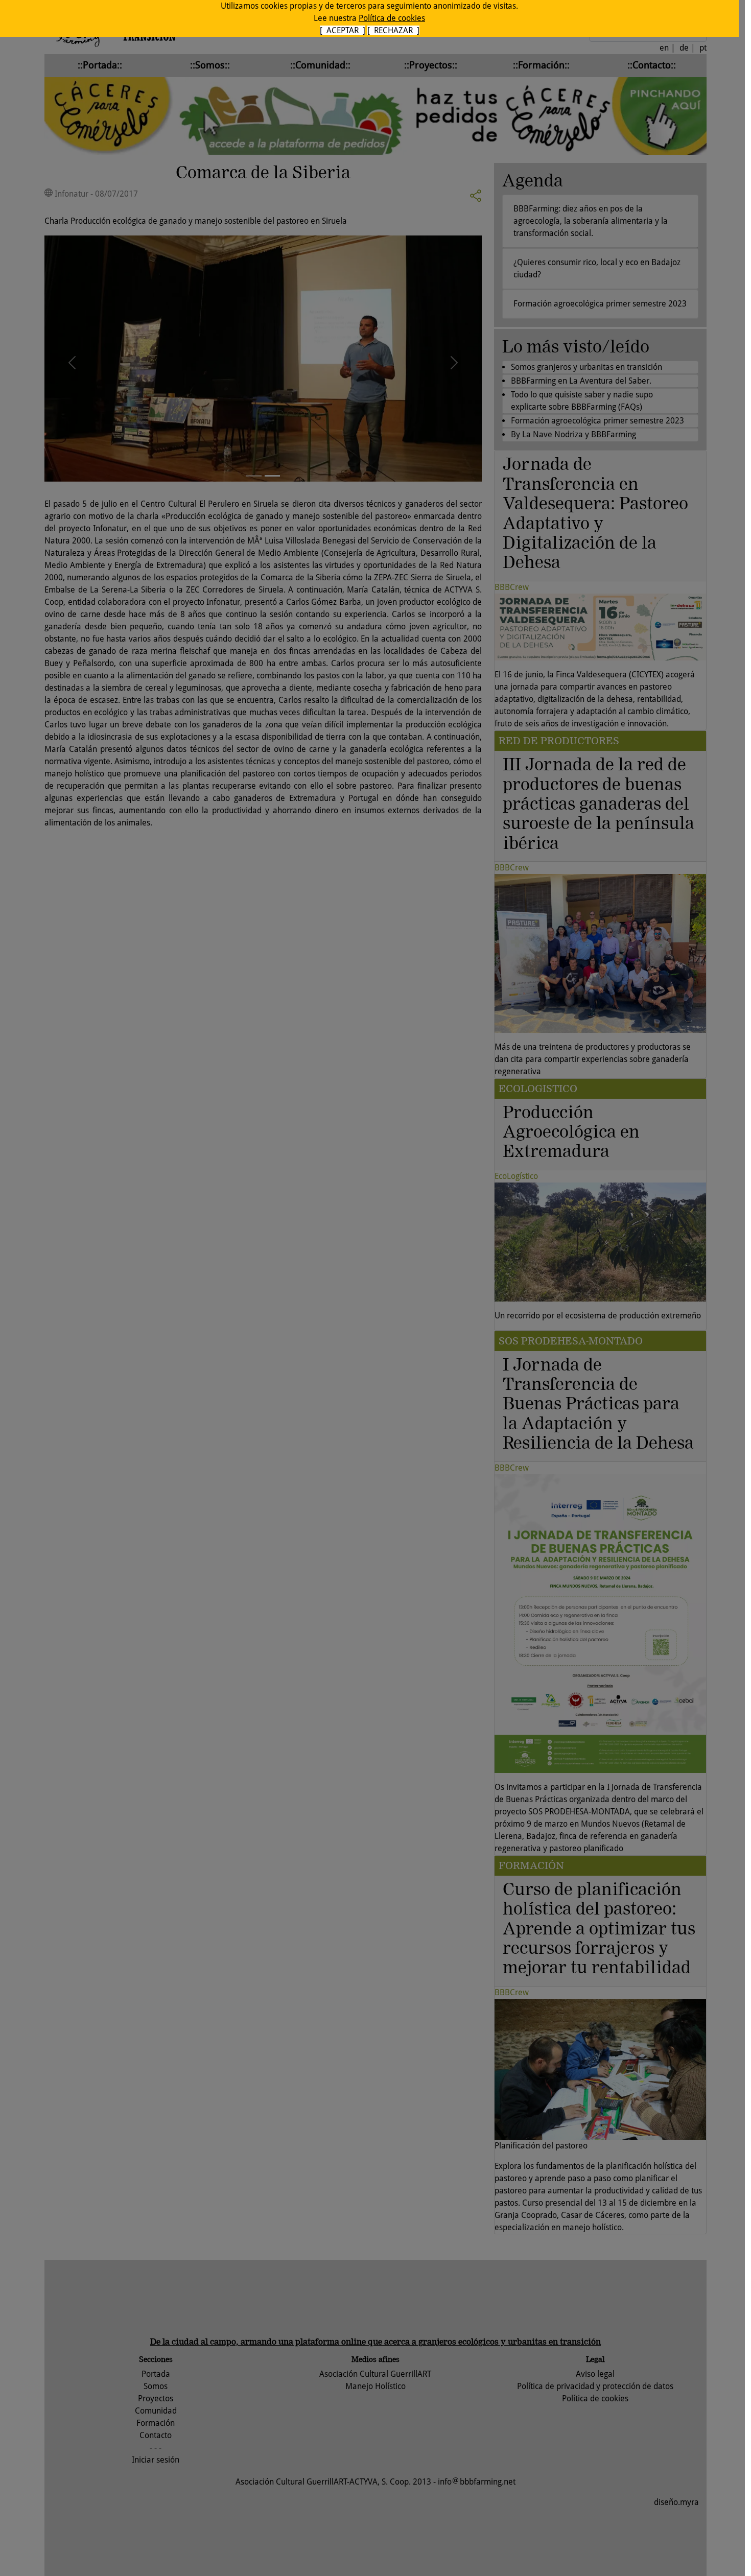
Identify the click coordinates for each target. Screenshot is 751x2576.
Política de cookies (392, 18)
